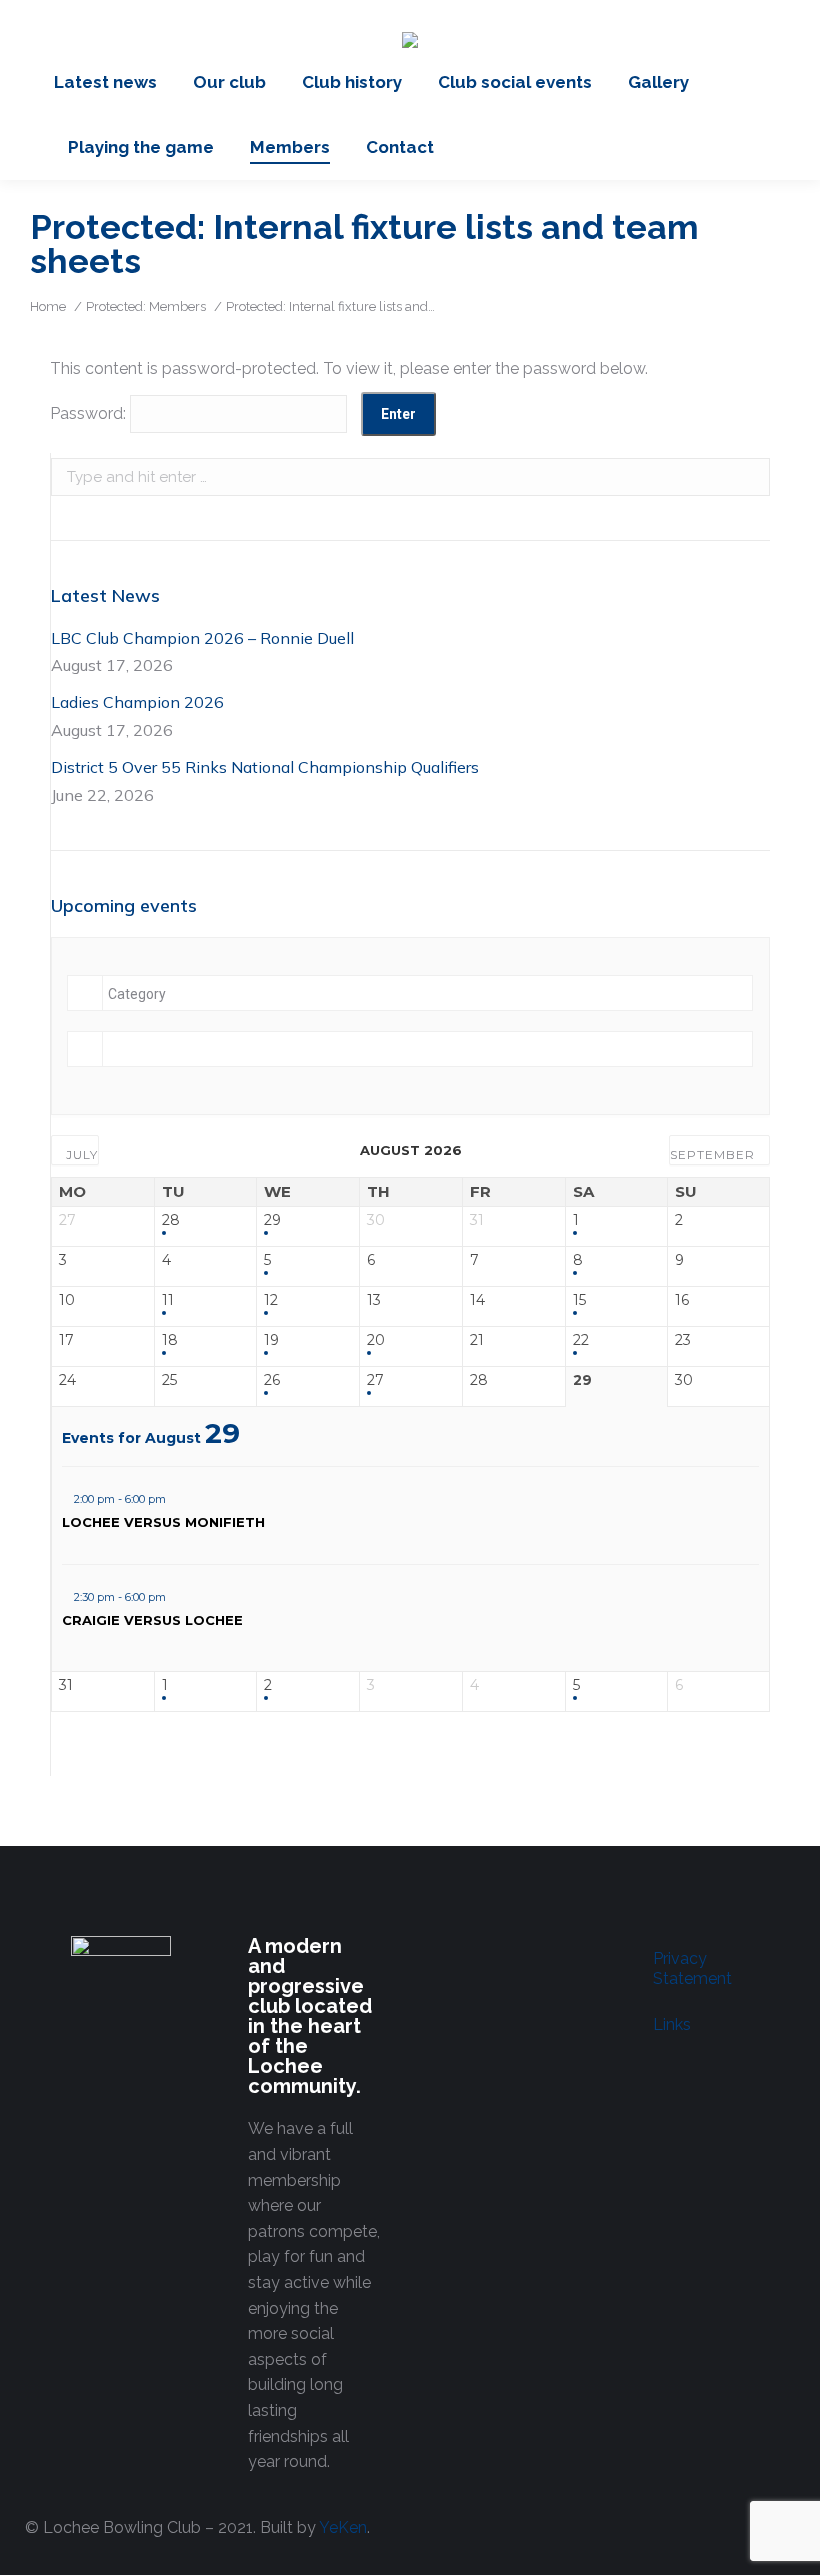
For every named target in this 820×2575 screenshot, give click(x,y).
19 (271, 1340)
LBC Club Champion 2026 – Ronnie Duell (202, 638)
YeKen (343, 2527)
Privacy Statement (692, 1968)
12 (271, 1300)
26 (272, 1380)
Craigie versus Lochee (152, 1620)
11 (168, 1300)
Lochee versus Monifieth (163, 1522)
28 (171, 1220)
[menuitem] (105, 82)
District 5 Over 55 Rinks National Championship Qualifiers (265, 767)
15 (579, 1300)
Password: (90, 413)
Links (672, 2024)
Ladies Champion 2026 (137, 702)
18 (170, 1340)
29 (272, 1220)
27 (375, 1380)
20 (376, 1340)
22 (581, 1340)
